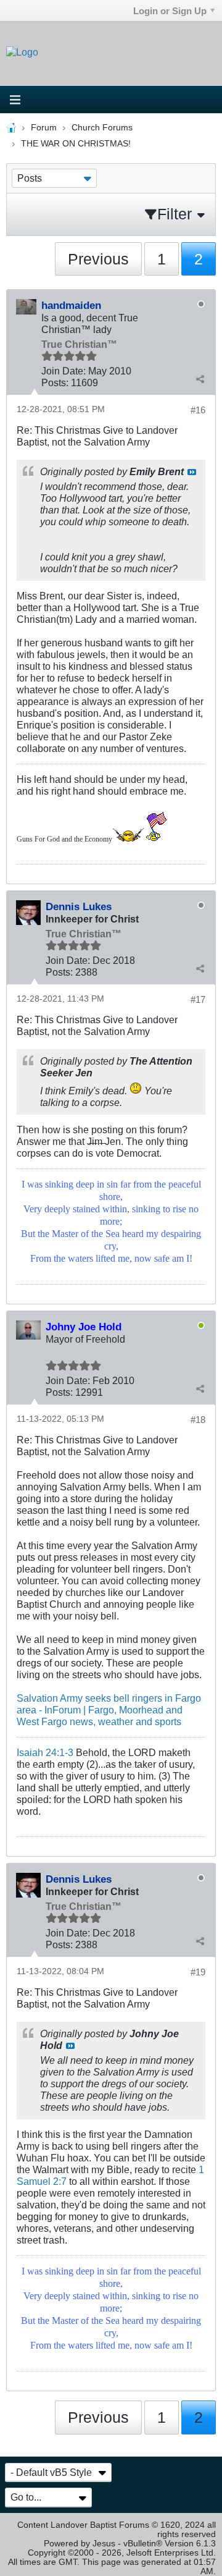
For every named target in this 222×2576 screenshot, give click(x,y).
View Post (192, 472)
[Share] (200, 379)
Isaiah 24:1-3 (45, 1752)
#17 (198, 999)
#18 (198, 1420)
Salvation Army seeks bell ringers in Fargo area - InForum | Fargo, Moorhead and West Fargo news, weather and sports (109, 1710)
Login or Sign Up (170, 11)
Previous (98, 259)
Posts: (55, 382)
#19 (198, 1972)
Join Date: (64, 371)
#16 (198, 410)
